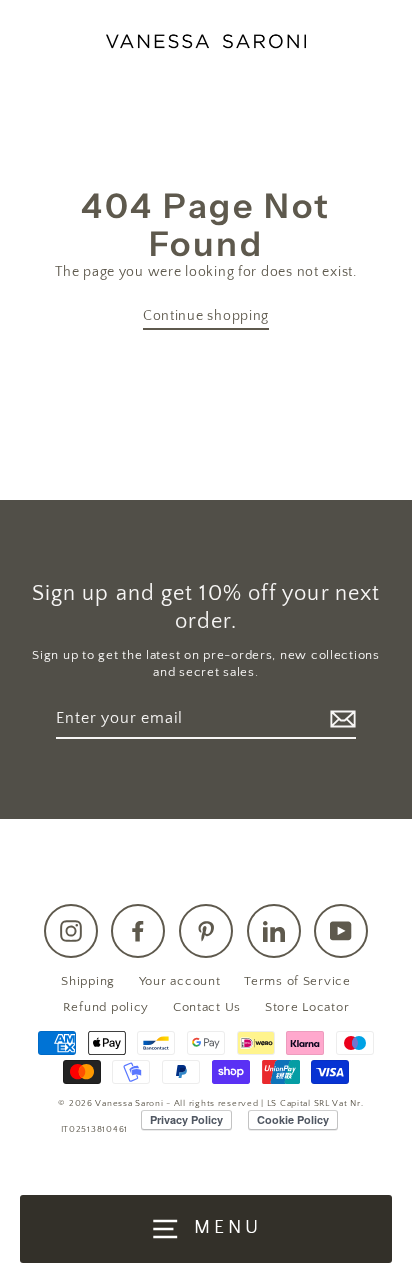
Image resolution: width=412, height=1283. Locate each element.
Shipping (88, 981)
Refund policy (106, 1007)
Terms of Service (297, 981)
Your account (180, 981)
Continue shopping (206, 316)
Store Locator (307, 1007)
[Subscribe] (340, 719)
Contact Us (207, 1007)
